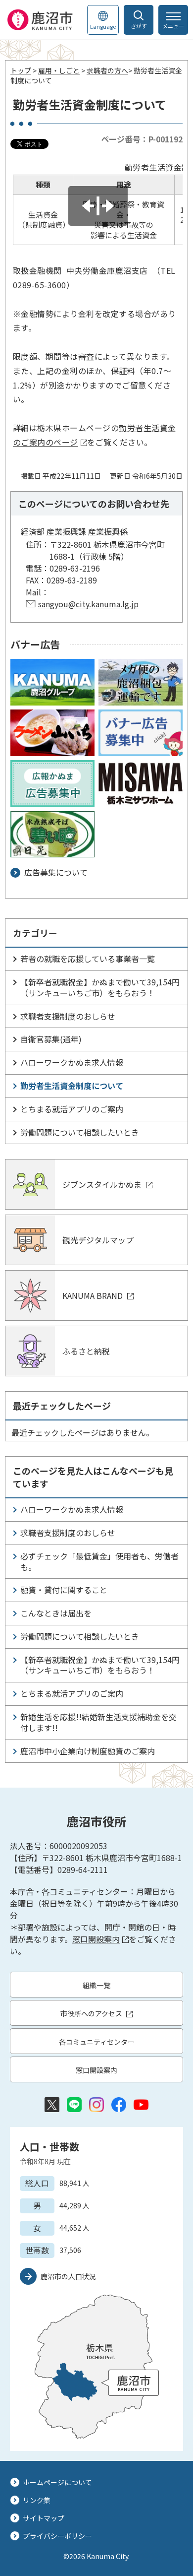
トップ (21, 70)
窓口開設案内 (96, 1939)
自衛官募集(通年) (51, 1039)
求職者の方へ (107, 70)
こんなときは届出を (56, 1613)
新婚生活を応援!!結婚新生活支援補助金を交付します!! (98, 1722)
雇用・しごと (59, 70)
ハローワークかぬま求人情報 (72, 1062)
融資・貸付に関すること (64, 1590)
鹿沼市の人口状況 (68, 2276)
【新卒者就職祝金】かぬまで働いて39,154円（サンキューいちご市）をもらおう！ (100, 987)
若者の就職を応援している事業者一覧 (88, 959)
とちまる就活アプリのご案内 (72, 1109)
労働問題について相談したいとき (80, 1132)
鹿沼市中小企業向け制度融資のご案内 (88, 1751)
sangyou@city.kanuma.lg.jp (88, 604)
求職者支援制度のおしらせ (68, 1016)
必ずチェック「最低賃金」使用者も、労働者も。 (99, 1561)
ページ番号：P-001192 (142, 139)
